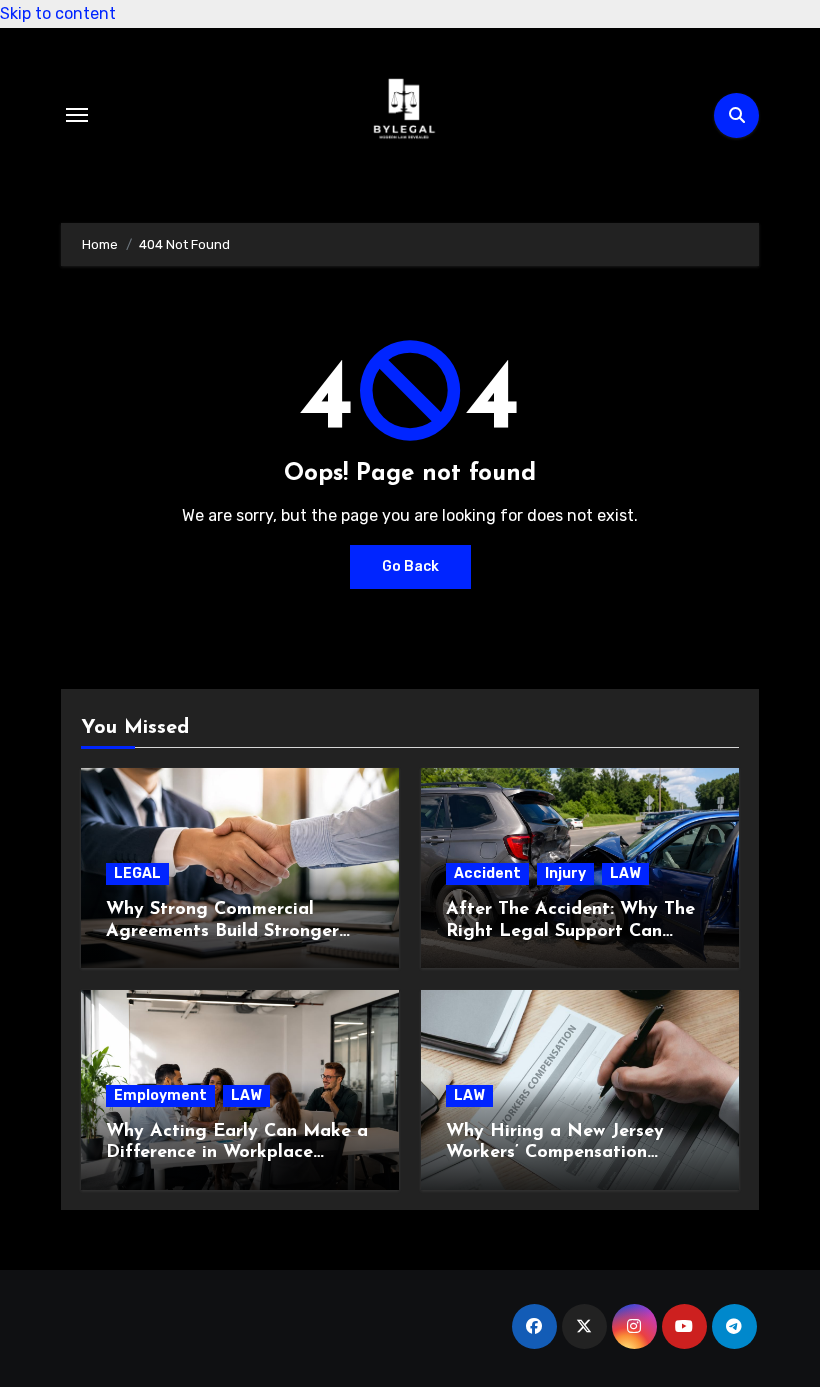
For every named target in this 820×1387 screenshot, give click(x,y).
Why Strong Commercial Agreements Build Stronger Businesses (222, 931)
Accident (487, 873)
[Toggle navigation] (77, 115)
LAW (625, 873)
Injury (565, 873)
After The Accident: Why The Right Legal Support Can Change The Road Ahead (570, 931)
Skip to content (58, 13)
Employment (160, 1095)
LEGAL (137, 873)
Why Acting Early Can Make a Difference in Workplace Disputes (237, 1153)
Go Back (410, 566)
